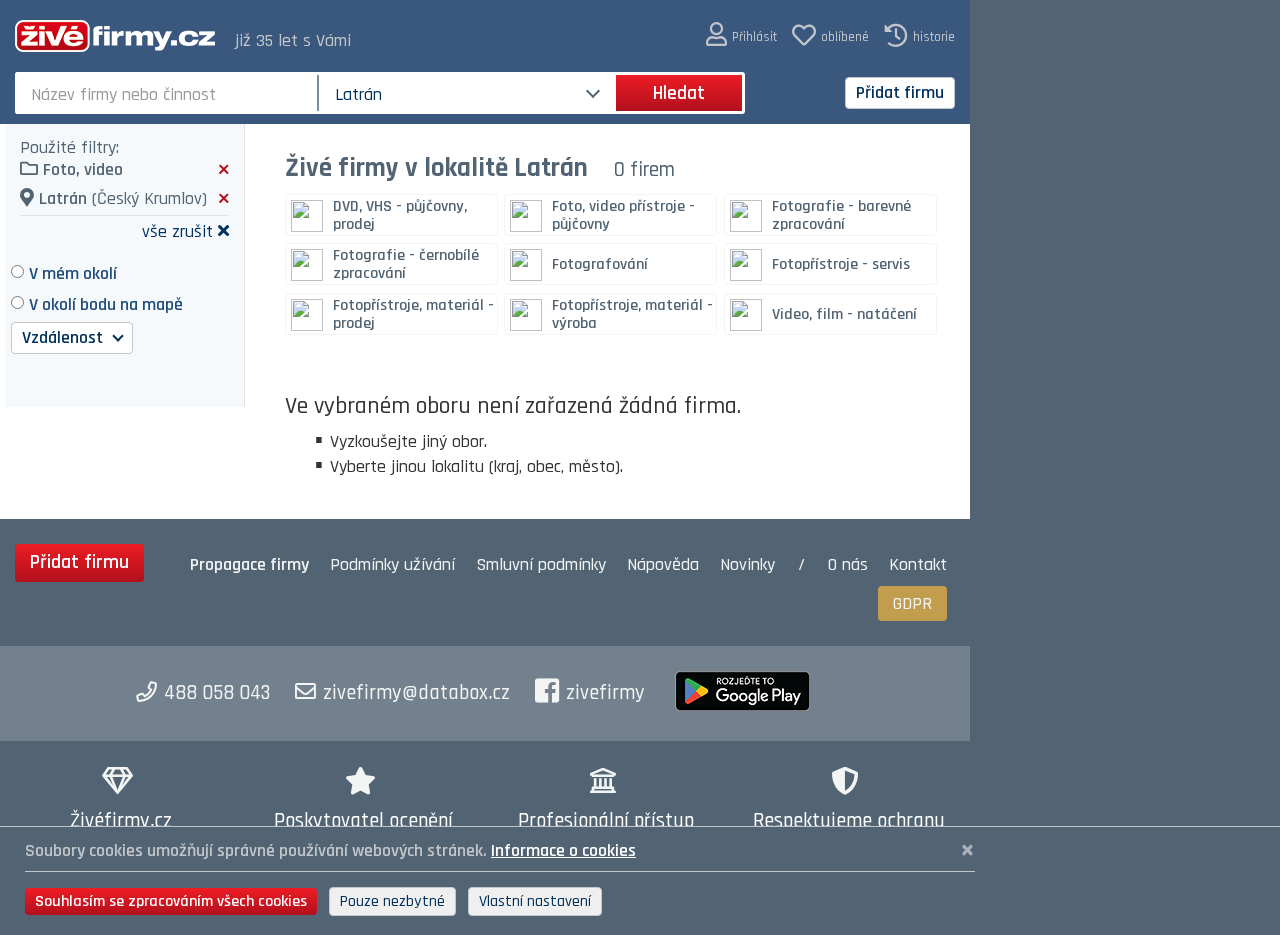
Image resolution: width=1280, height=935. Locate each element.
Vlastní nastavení (535, 901)
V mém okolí (73, 273)
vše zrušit (177, 230)
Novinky (747, 564)
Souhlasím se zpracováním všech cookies (171, 901)
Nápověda (663, 564)
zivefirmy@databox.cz (416, 693)
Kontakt (918, 564)
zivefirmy (605, 693)
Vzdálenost (64, 337)
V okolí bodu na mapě (106, 304)
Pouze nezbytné (392, 901)
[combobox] (168, 93)
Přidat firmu (900, 92)
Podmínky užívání (392, 564)
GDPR (912, 603)
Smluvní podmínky (541, 564)
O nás (848, 564)
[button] (741, 35)
